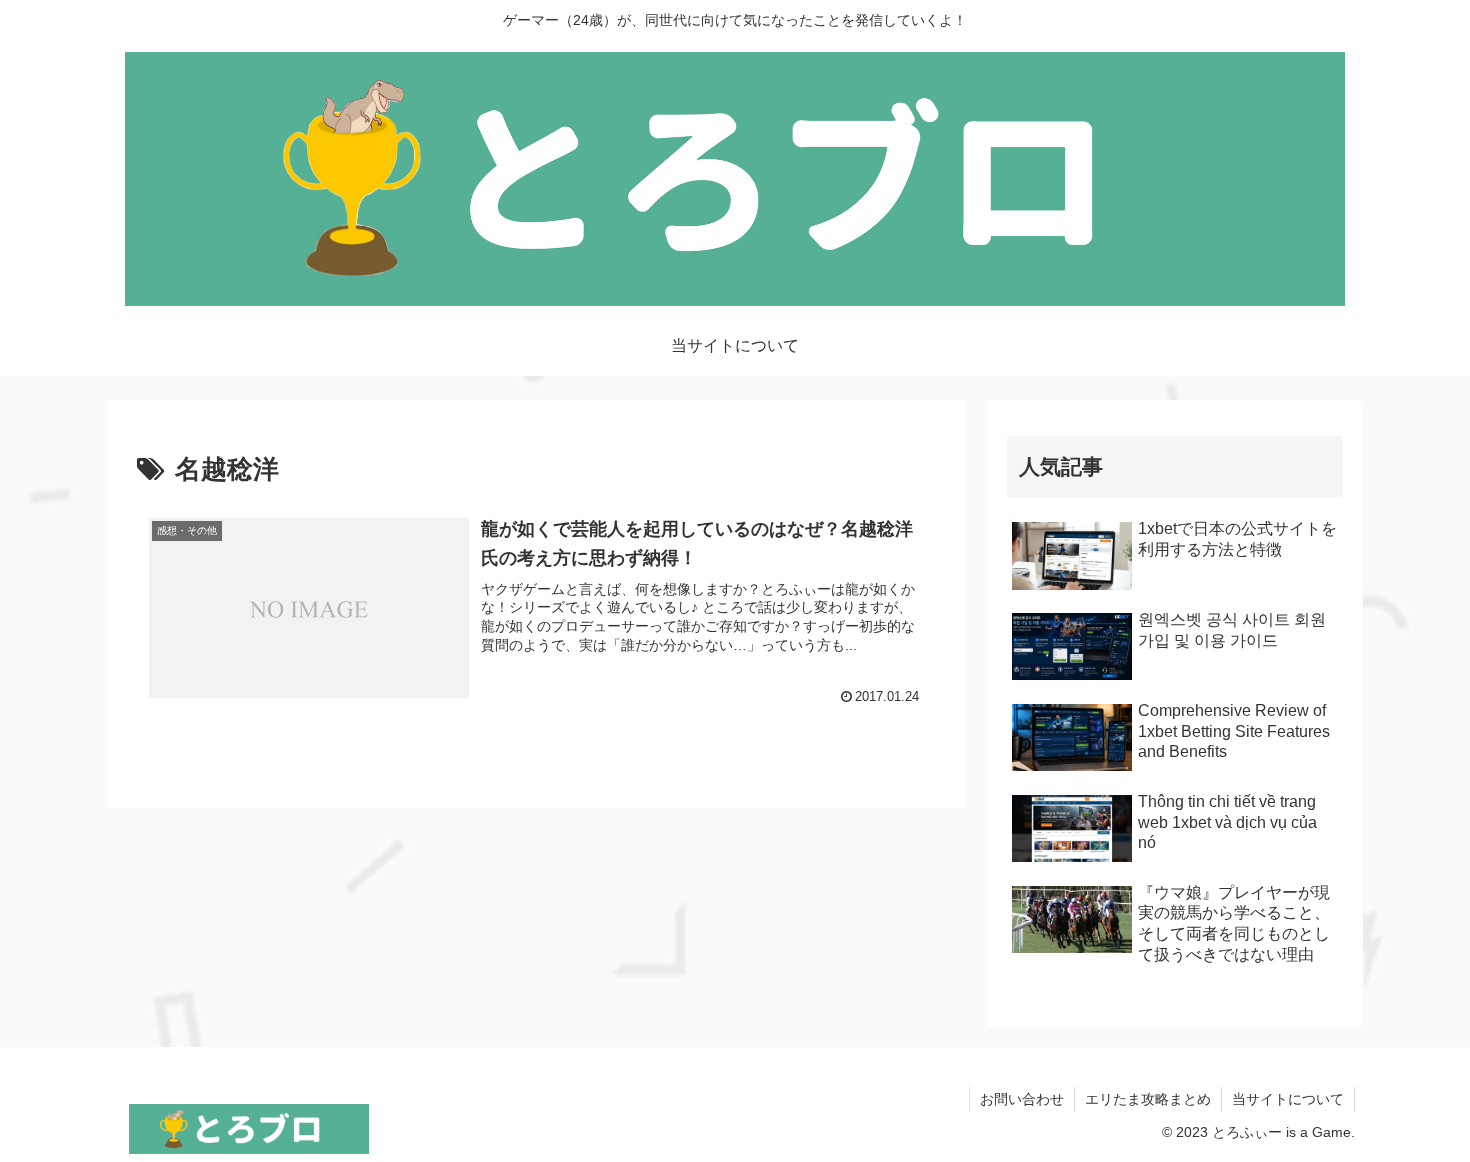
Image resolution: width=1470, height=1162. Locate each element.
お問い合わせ (1022, 1099)
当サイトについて (1288, 1099)
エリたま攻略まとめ (1148, 1099)
